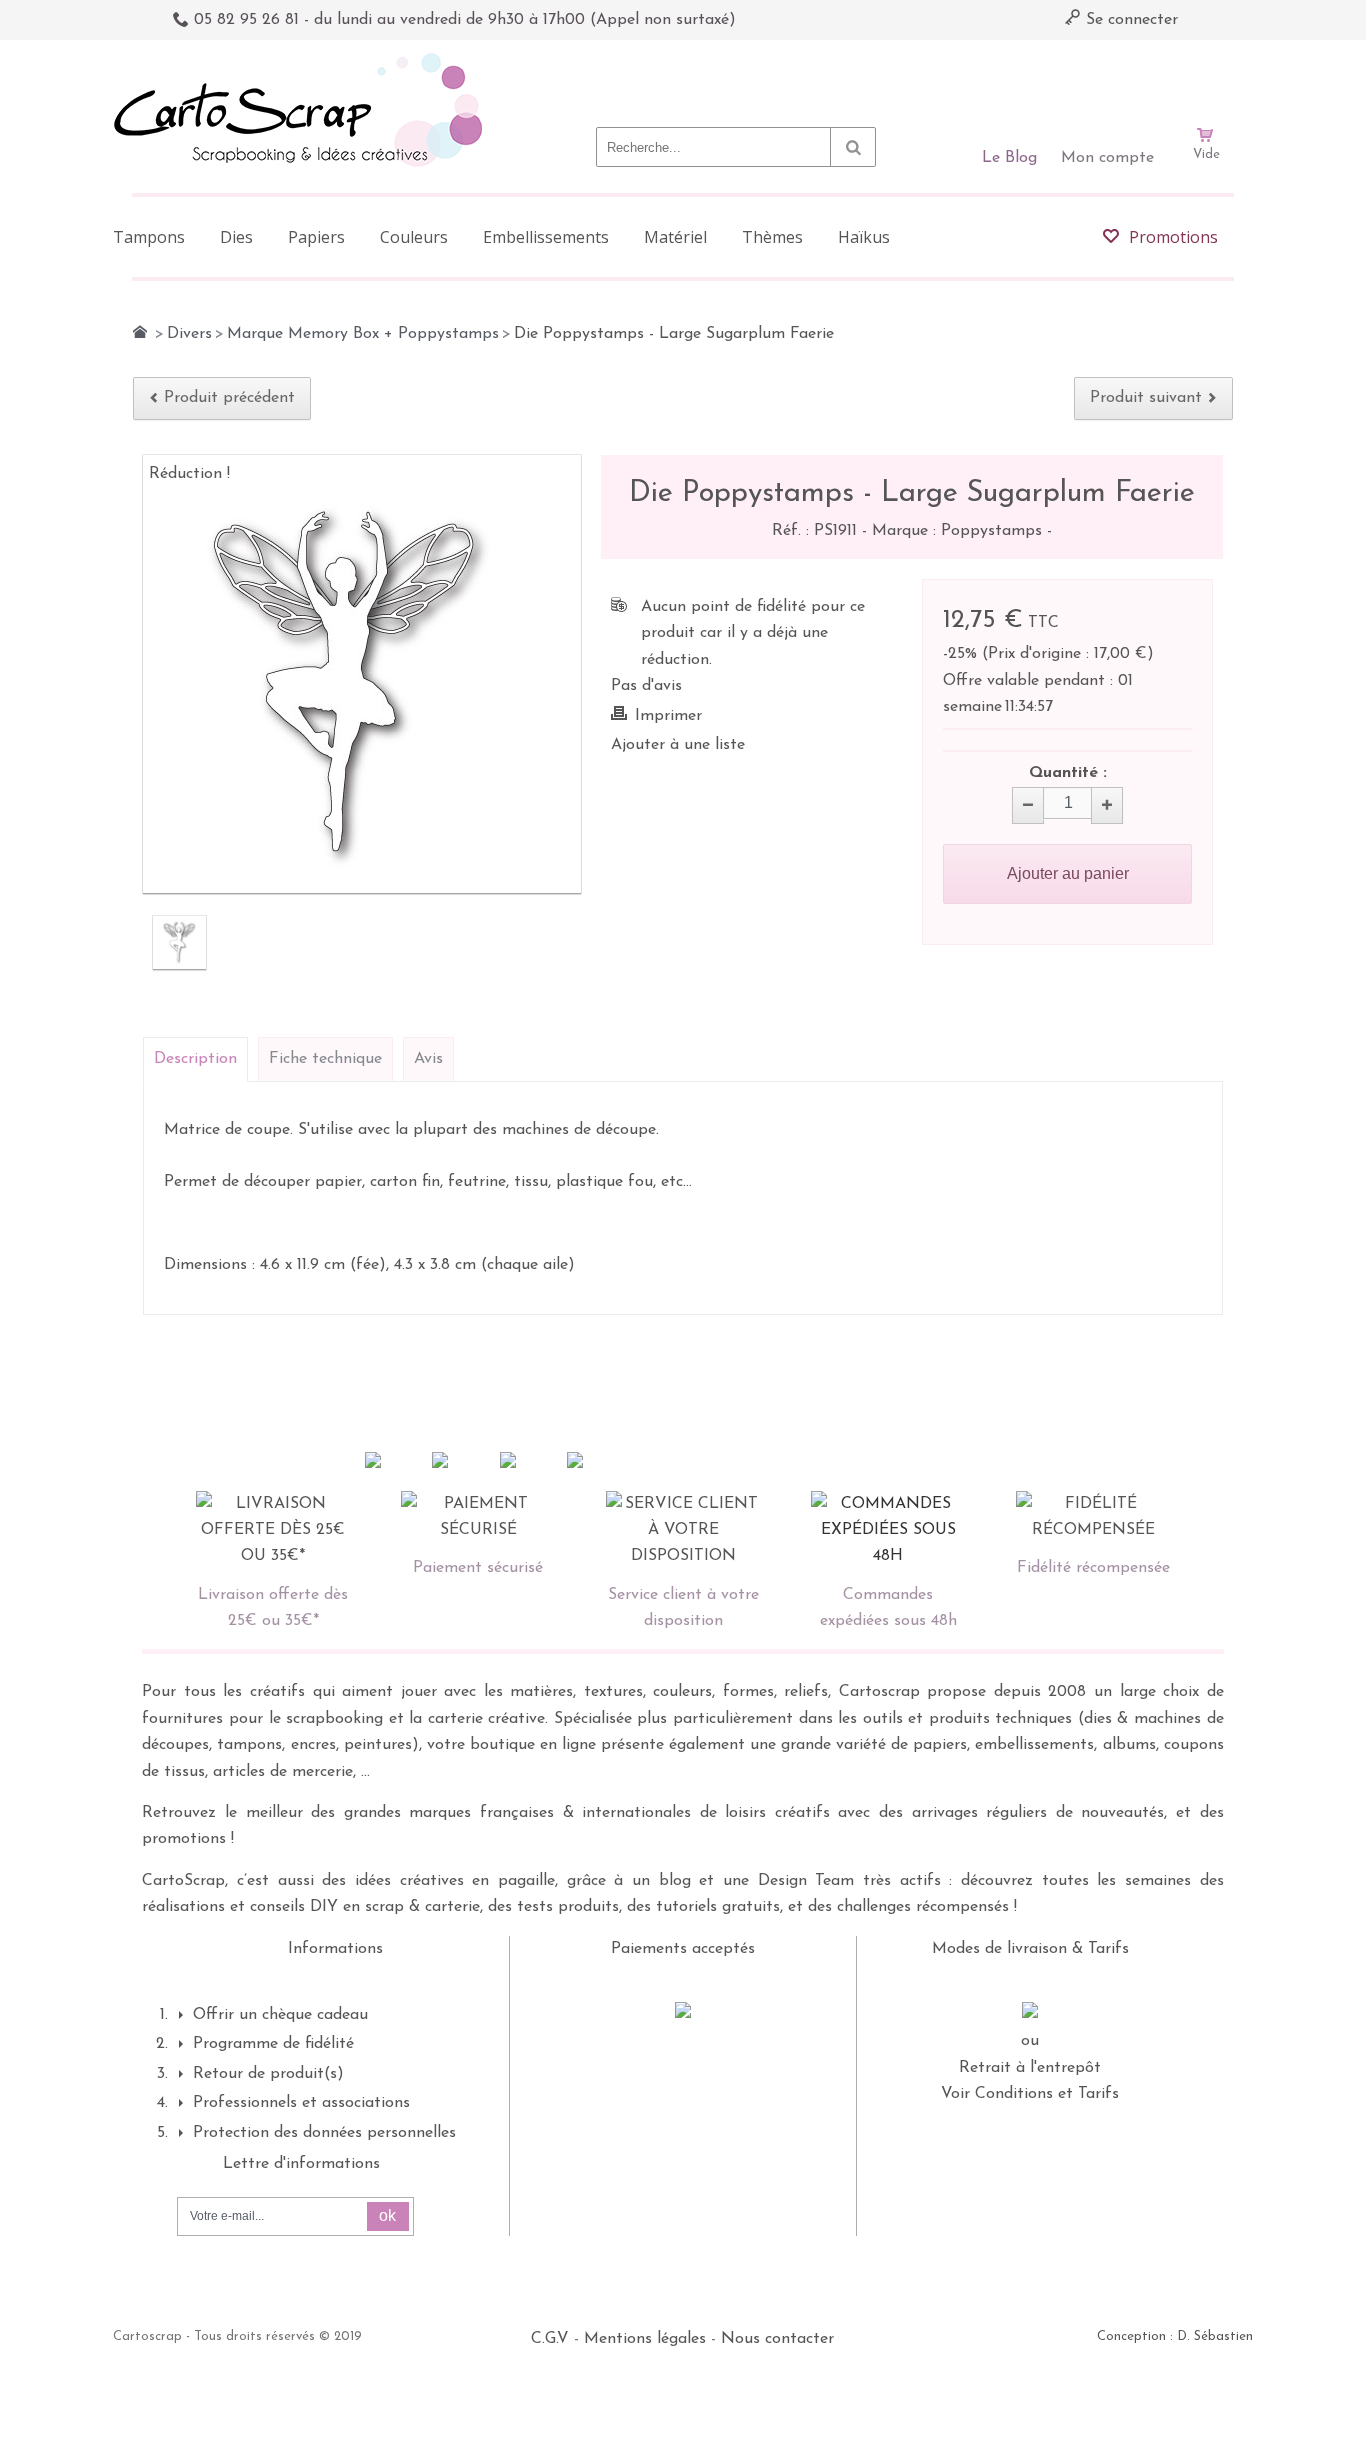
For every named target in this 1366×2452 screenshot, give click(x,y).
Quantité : (1068, 773)
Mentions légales (645, 2339)
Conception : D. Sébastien (1175, 2336)
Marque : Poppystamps (959, 531)
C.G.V (550, 2339)
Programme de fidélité (273, 2044)
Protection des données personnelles (324, 2133)
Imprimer (668, 716)
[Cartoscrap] (303, 60)
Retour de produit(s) (268, 2074)
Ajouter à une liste (678, 745)
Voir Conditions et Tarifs (1030, 2094)
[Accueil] (140, 332)
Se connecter (1129, 20)
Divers (189, 334)
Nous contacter (777, 2339)
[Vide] (1206, 78)
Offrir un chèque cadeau (280, 2015)
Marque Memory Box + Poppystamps (363, 334)
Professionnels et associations (301, 2103)
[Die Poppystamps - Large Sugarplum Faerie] (179, 942)
